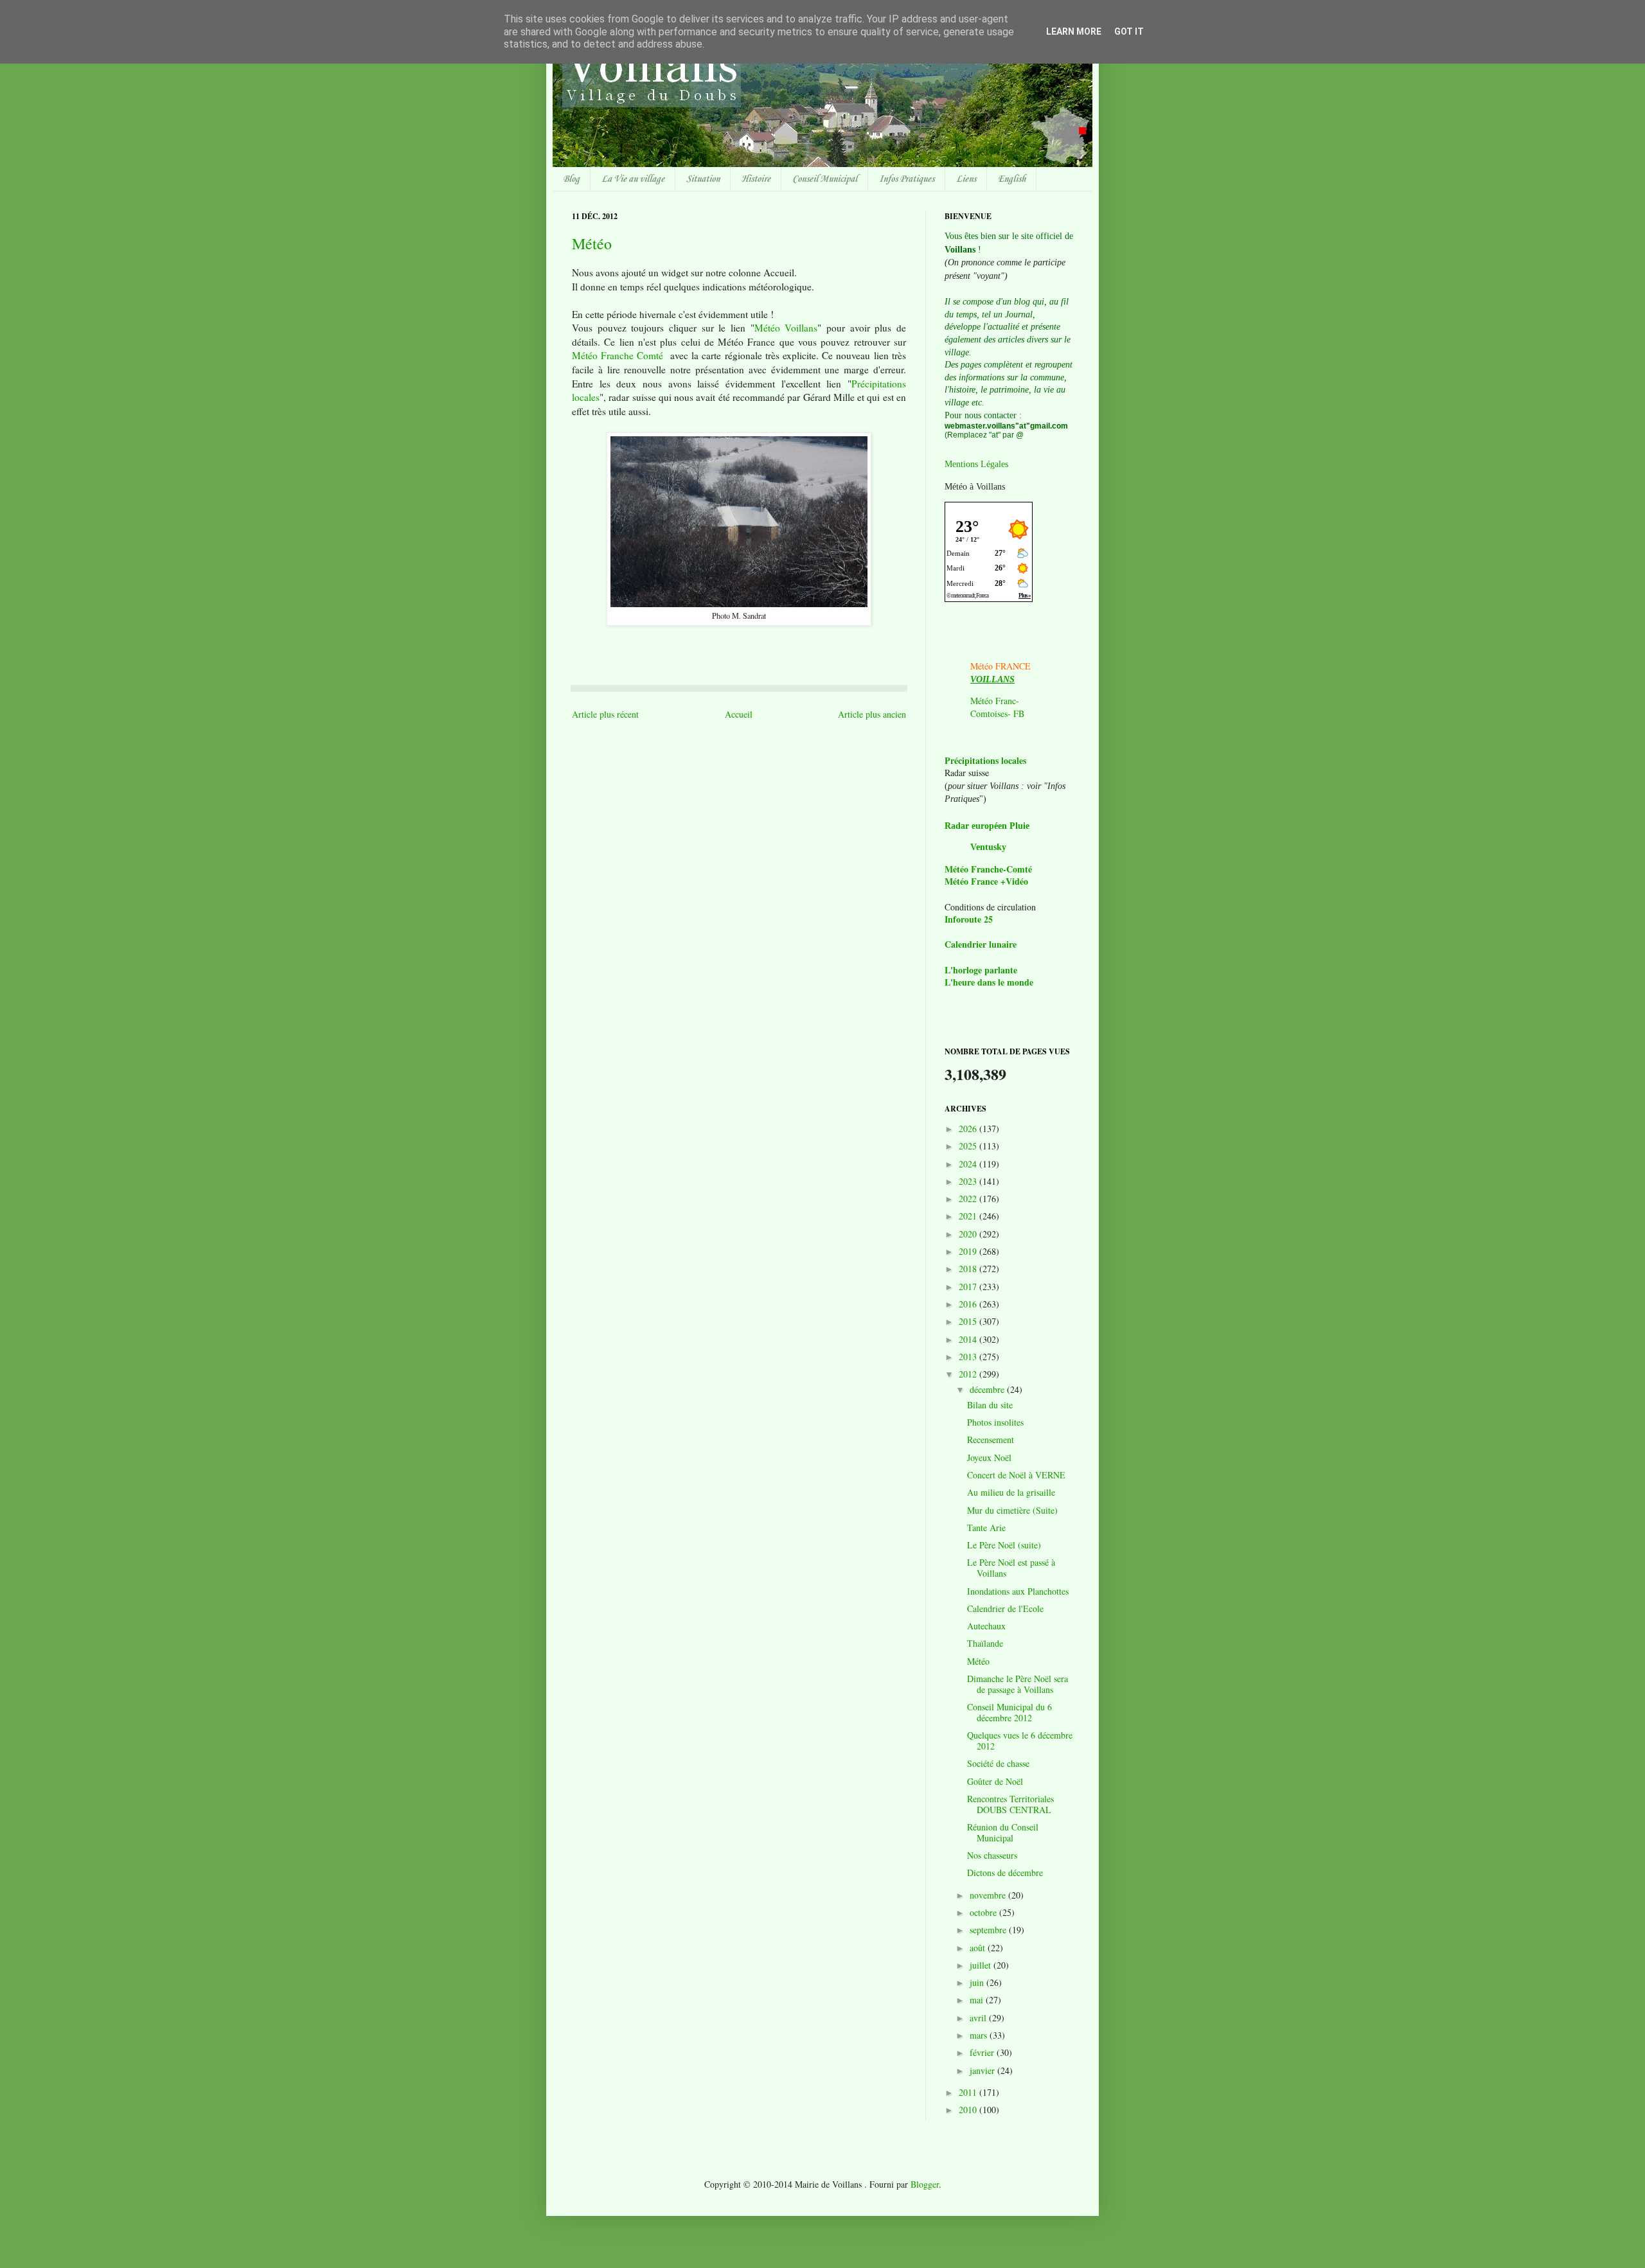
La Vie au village (633, 179)
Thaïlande (985, 1643)
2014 (969, 1339)
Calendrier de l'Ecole (1005, 1608)
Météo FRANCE (1000, 666)
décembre (988, 1389)
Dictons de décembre (1005, 1873)
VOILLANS (992, 679)
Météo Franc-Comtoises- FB (997, 707)
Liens (966, 179)
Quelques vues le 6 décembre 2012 (1020, 1741)
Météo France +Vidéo (986, 881)
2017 (969, 1287)
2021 (969, 1216)
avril (979, 2018)
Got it (1129, 31)
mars (980, 2035)
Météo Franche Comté (618, 355)
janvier (983, 2070)
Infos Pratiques (907, 179)
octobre (984, 1912)
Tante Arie (986, 1528)
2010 (969, 2110)
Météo (592, 244)
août (979, 1948)
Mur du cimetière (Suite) (1012, 1510)
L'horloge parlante (981, 970)
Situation (703, 179)
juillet (982, 1965)
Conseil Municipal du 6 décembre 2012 (1009, 1712)
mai (978, 2000)
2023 (969, 1181)
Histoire (756, 179)
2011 (969, 2092)
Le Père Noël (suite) (1004, 1545)
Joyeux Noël (989, 1457)
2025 (969, 1146)
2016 (969, 1304)
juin (978, 1982)
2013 (969, 1357)
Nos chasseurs (992, 1855)
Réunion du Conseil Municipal (1003, 1832)
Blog (571, 179)
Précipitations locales (985, 760)
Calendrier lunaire (981, 944)
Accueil (739, 714)
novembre (989, 1895)
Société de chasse (998, 1763)
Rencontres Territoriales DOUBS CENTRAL (1010, 1804)
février (983, 2052)
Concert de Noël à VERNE (1016, 1475)
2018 (969, 1269)
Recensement (991, 1440)
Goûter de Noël (995, 1781)
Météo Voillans (786, 328)
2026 (969, 1129)
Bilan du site (990, 1405)
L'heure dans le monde (989, 982)
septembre (989, 1930)
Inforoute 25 (969, 919)
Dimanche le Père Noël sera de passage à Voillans (1018, 1684)
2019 (969, 1251)
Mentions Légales (976, 464)
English (1012, 179)
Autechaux (986, 1626)
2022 (969, 1199)
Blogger (925, 2184)
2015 (969, 1321)
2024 (969, 1164)
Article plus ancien (872, 714)
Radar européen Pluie (987, 826)
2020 (969, 1234)
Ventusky (988, 847)
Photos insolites (995, 1422)
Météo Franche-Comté (988, 869)
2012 (969, 1374)
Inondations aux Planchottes (1018, 1591)
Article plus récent (605, 714)
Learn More (1074, 31)
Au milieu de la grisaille (1011, 1492)
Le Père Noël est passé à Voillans (1011, 1568)
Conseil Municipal (825, 179)
